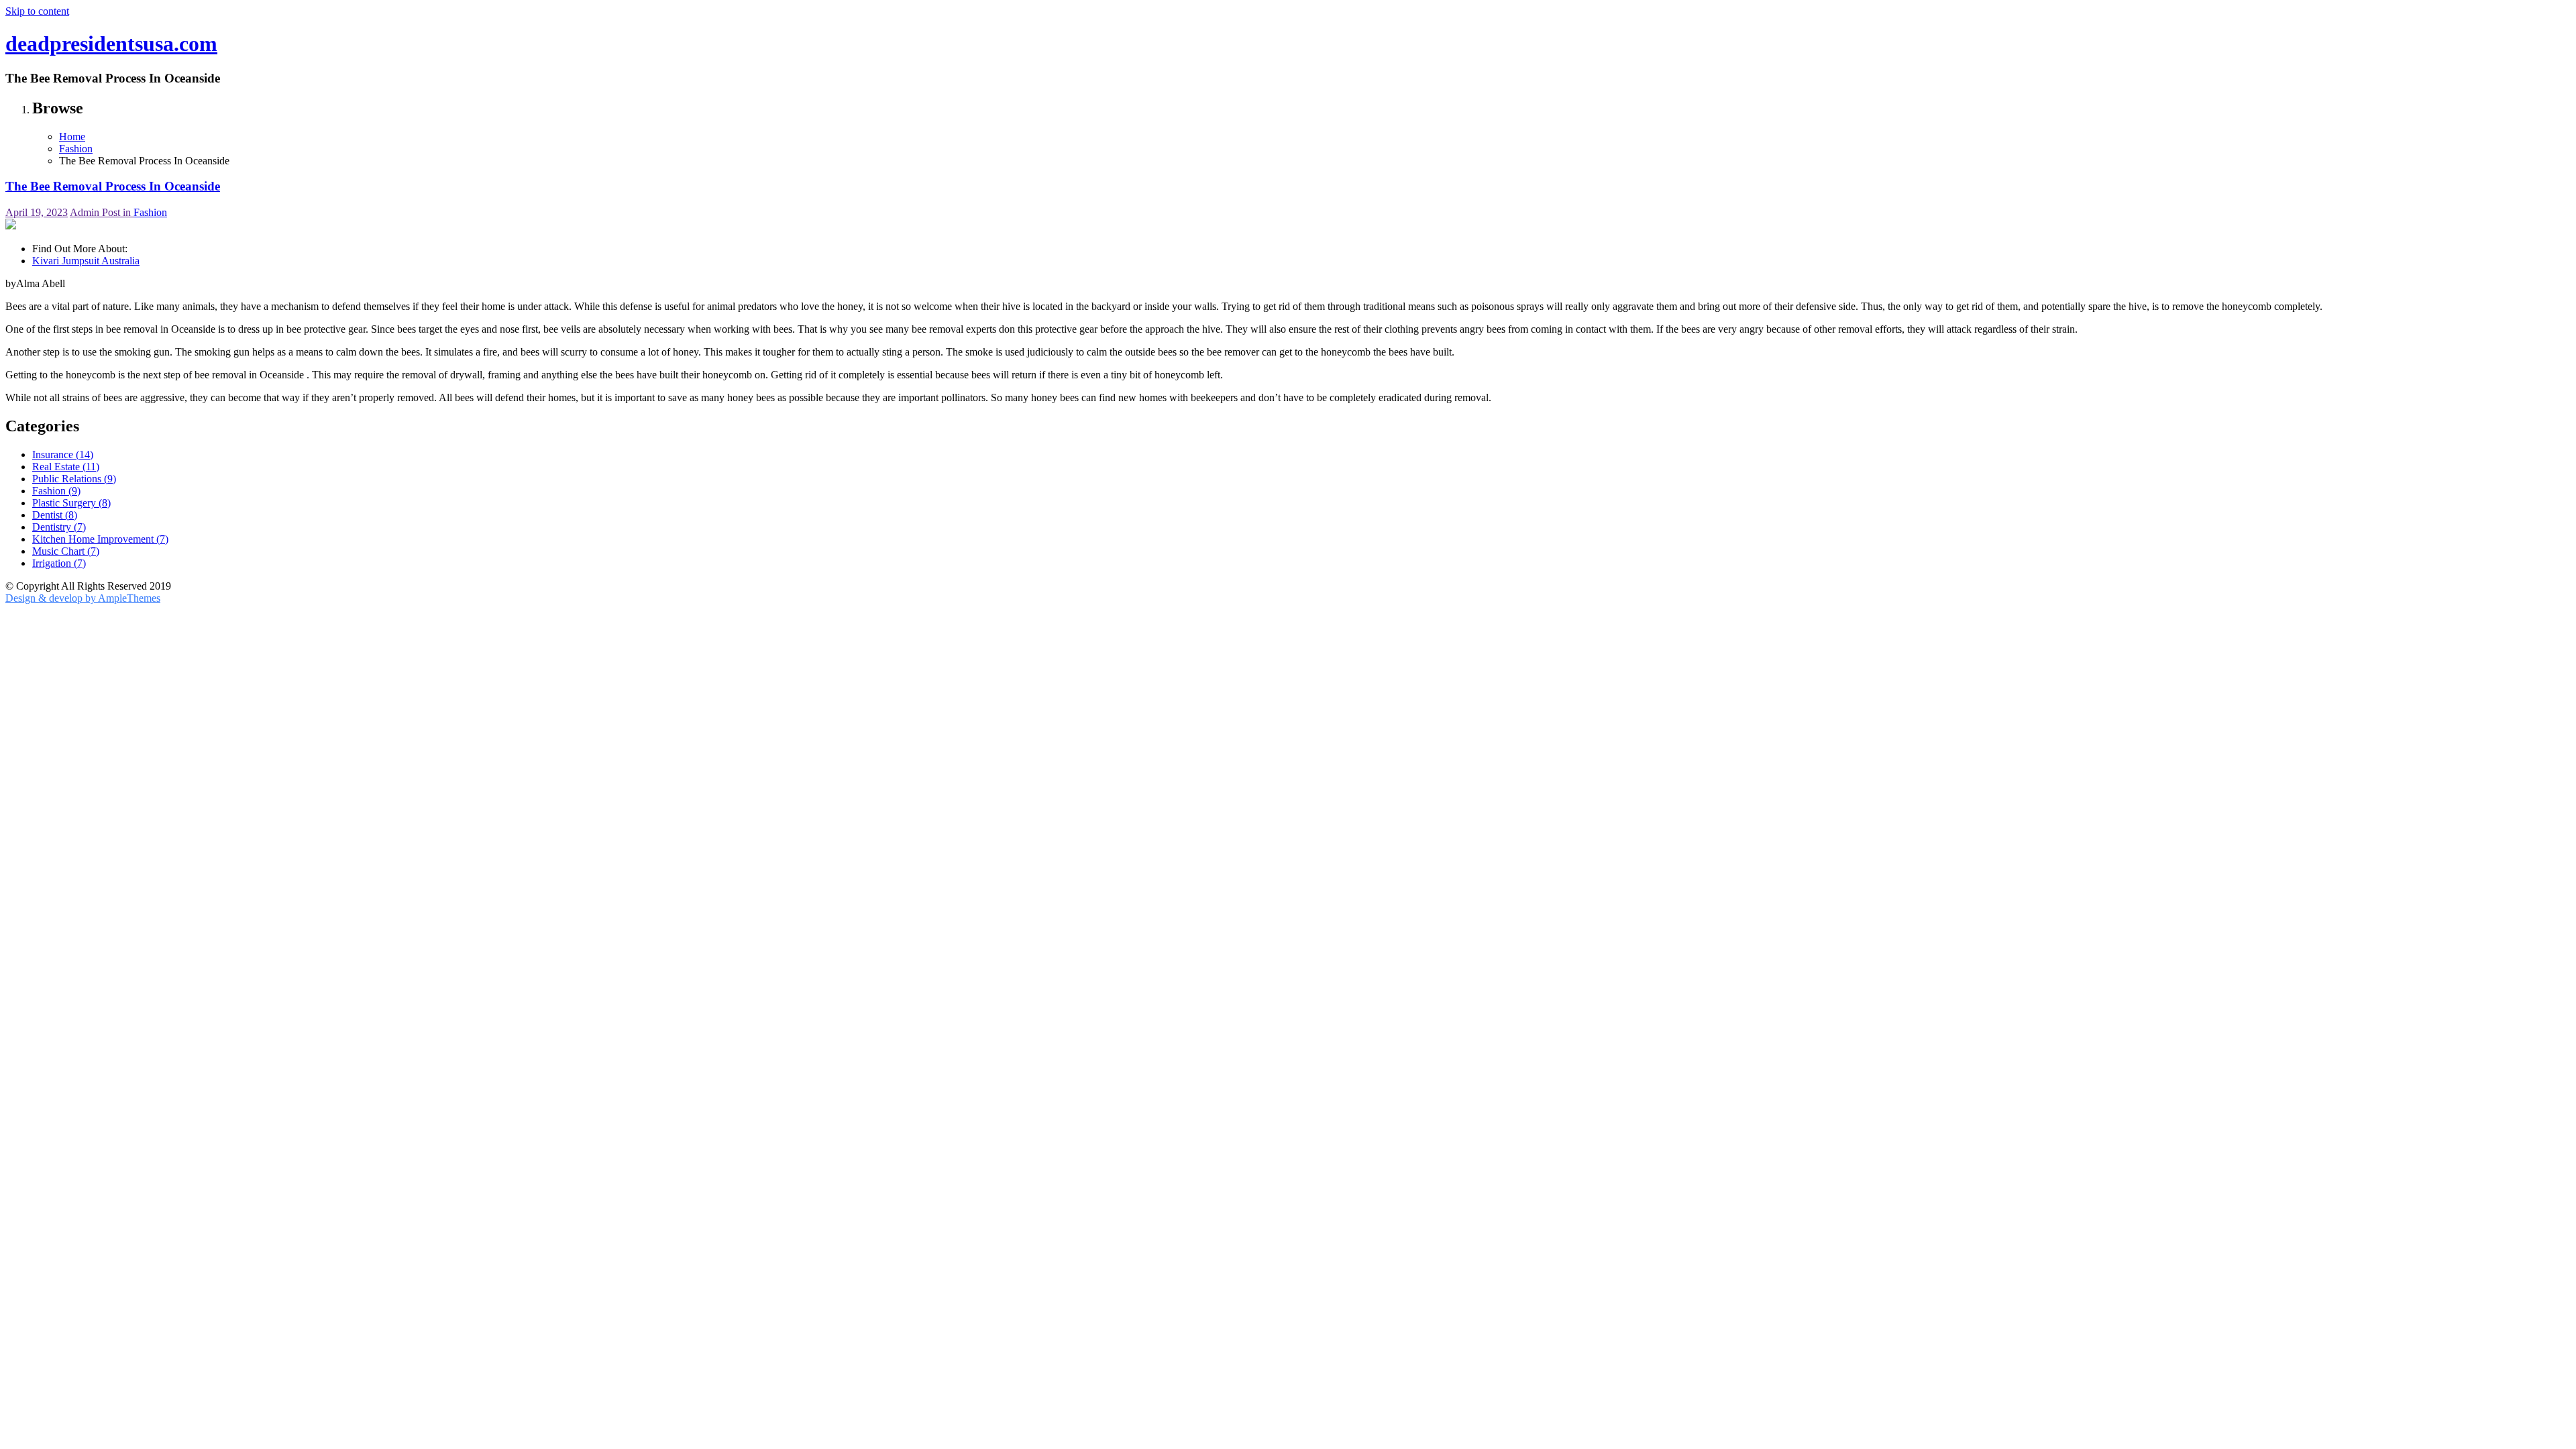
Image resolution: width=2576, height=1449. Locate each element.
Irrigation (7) (59, 563)
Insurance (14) (63, 454)
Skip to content (37, 11)
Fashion (150, 212)
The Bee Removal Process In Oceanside (113, 186)
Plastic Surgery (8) (71, 503)
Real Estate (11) (66, 467)
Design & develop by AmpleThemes (83, 598)
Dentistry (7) (59, 527)
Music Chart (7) (66, 551)
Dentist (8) (55, 515)
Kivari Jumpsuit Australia (86, 261)
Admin (86, 212)
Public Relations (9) (74, 479)
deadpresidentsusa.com (111, 44)
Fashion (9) (56, 491)
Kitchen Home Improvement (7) (100, 539)
